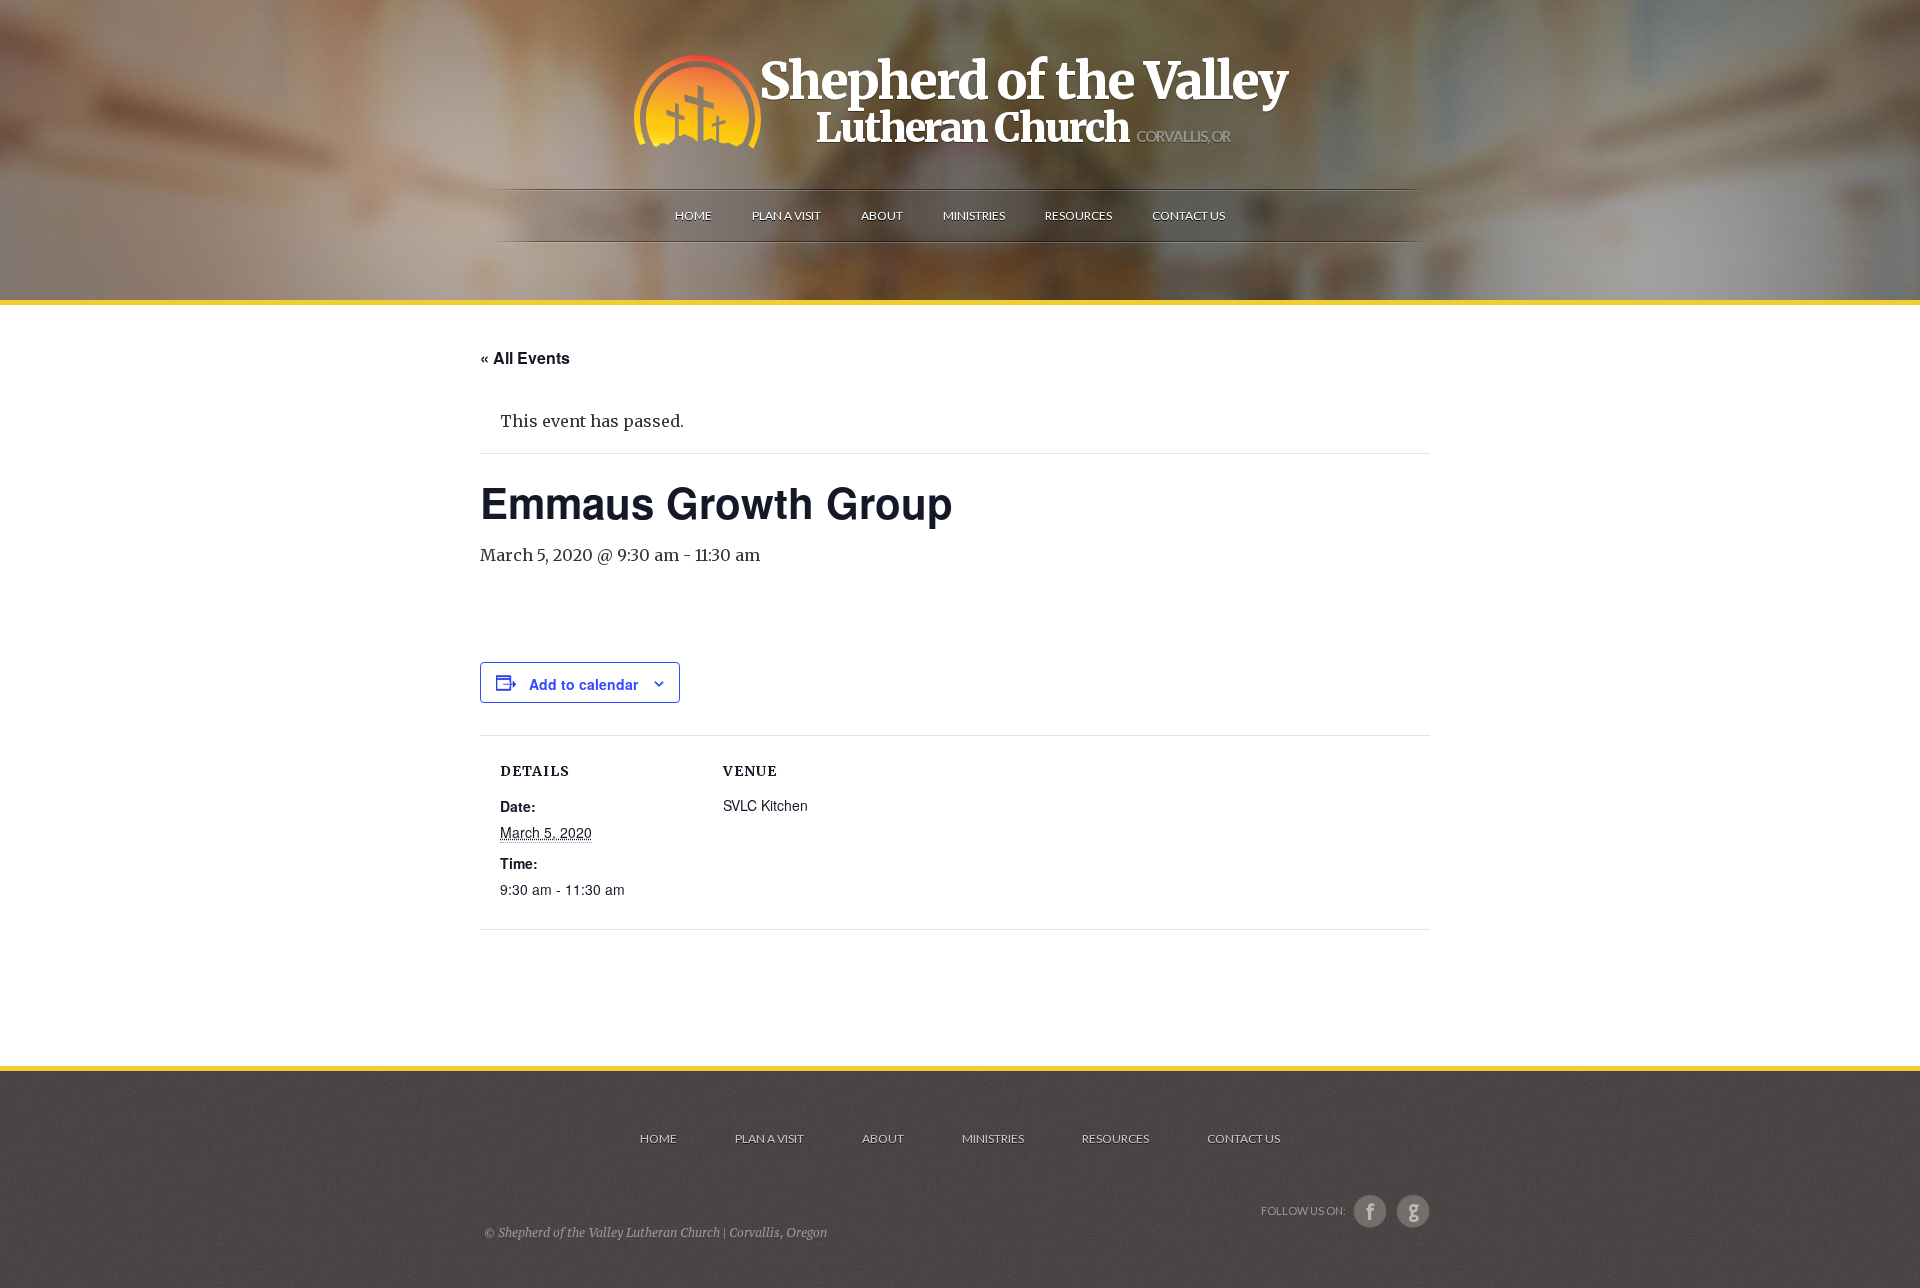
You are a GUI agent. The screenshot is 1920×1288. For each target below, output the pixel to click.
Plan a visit (769, 1138)
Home (658, 1138)
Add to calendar (583, 684)
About (883, 1138)
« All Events (525, 357)
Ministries (993, 1138)
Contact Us (1243, 1138)
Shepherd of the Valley (1023, 81)
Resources (1115, 1138)
